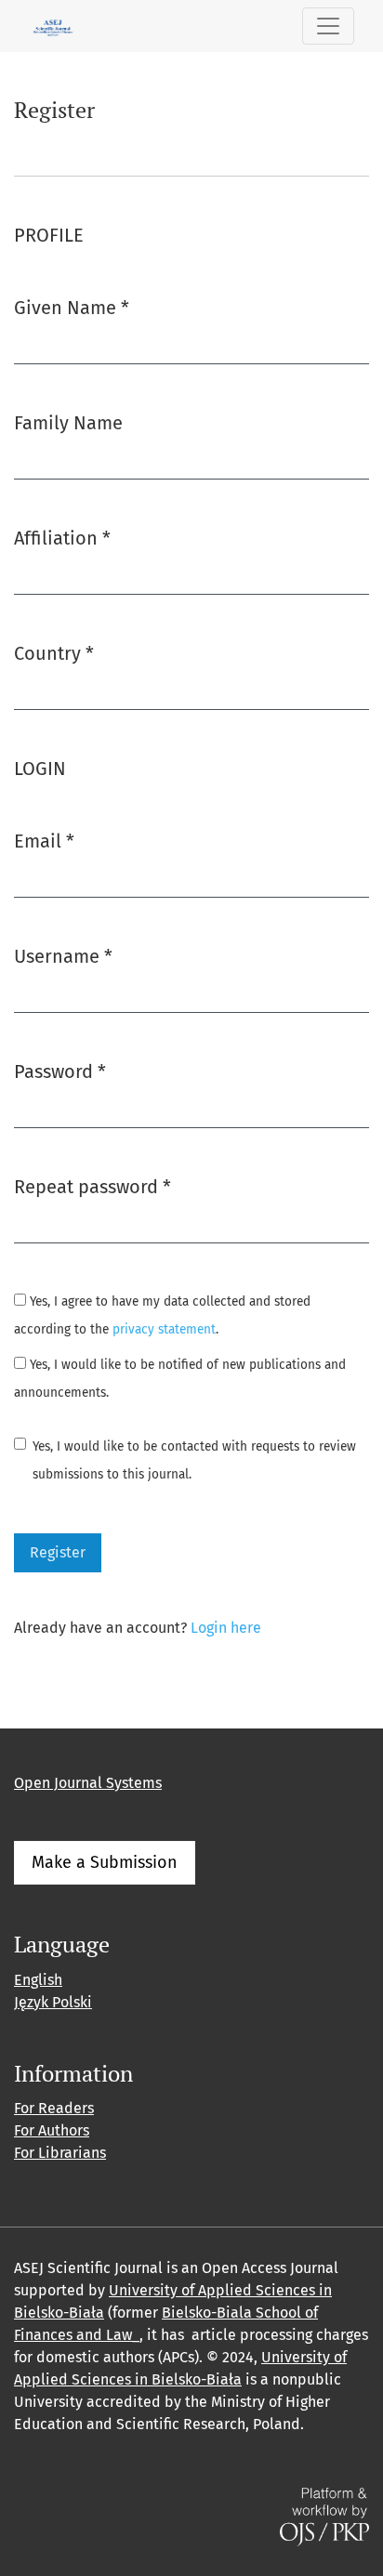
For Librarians (60, 2153)
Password (60, 1071)
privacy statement (164, 1329)
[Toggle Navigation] (328, 26)
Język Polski (53, 2002)
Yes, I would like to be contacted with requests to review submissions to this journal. (194, 1460)
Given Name (72, 307)
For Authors (52, 2130)
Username (63, 956)
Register (58, 1552)
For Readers (54, 2108)
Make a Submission (105, 1862)
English (38, 1980)
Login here (226, 1628)
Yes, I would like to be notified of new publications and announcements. (180, 1379)
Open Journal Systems (88, 1783)
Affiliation (62, 538)
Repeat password (92, 1186)
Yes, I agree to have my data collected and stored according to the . (162, 1315)
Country (54, 653)
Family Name (68, 423)
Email (44, 841)
